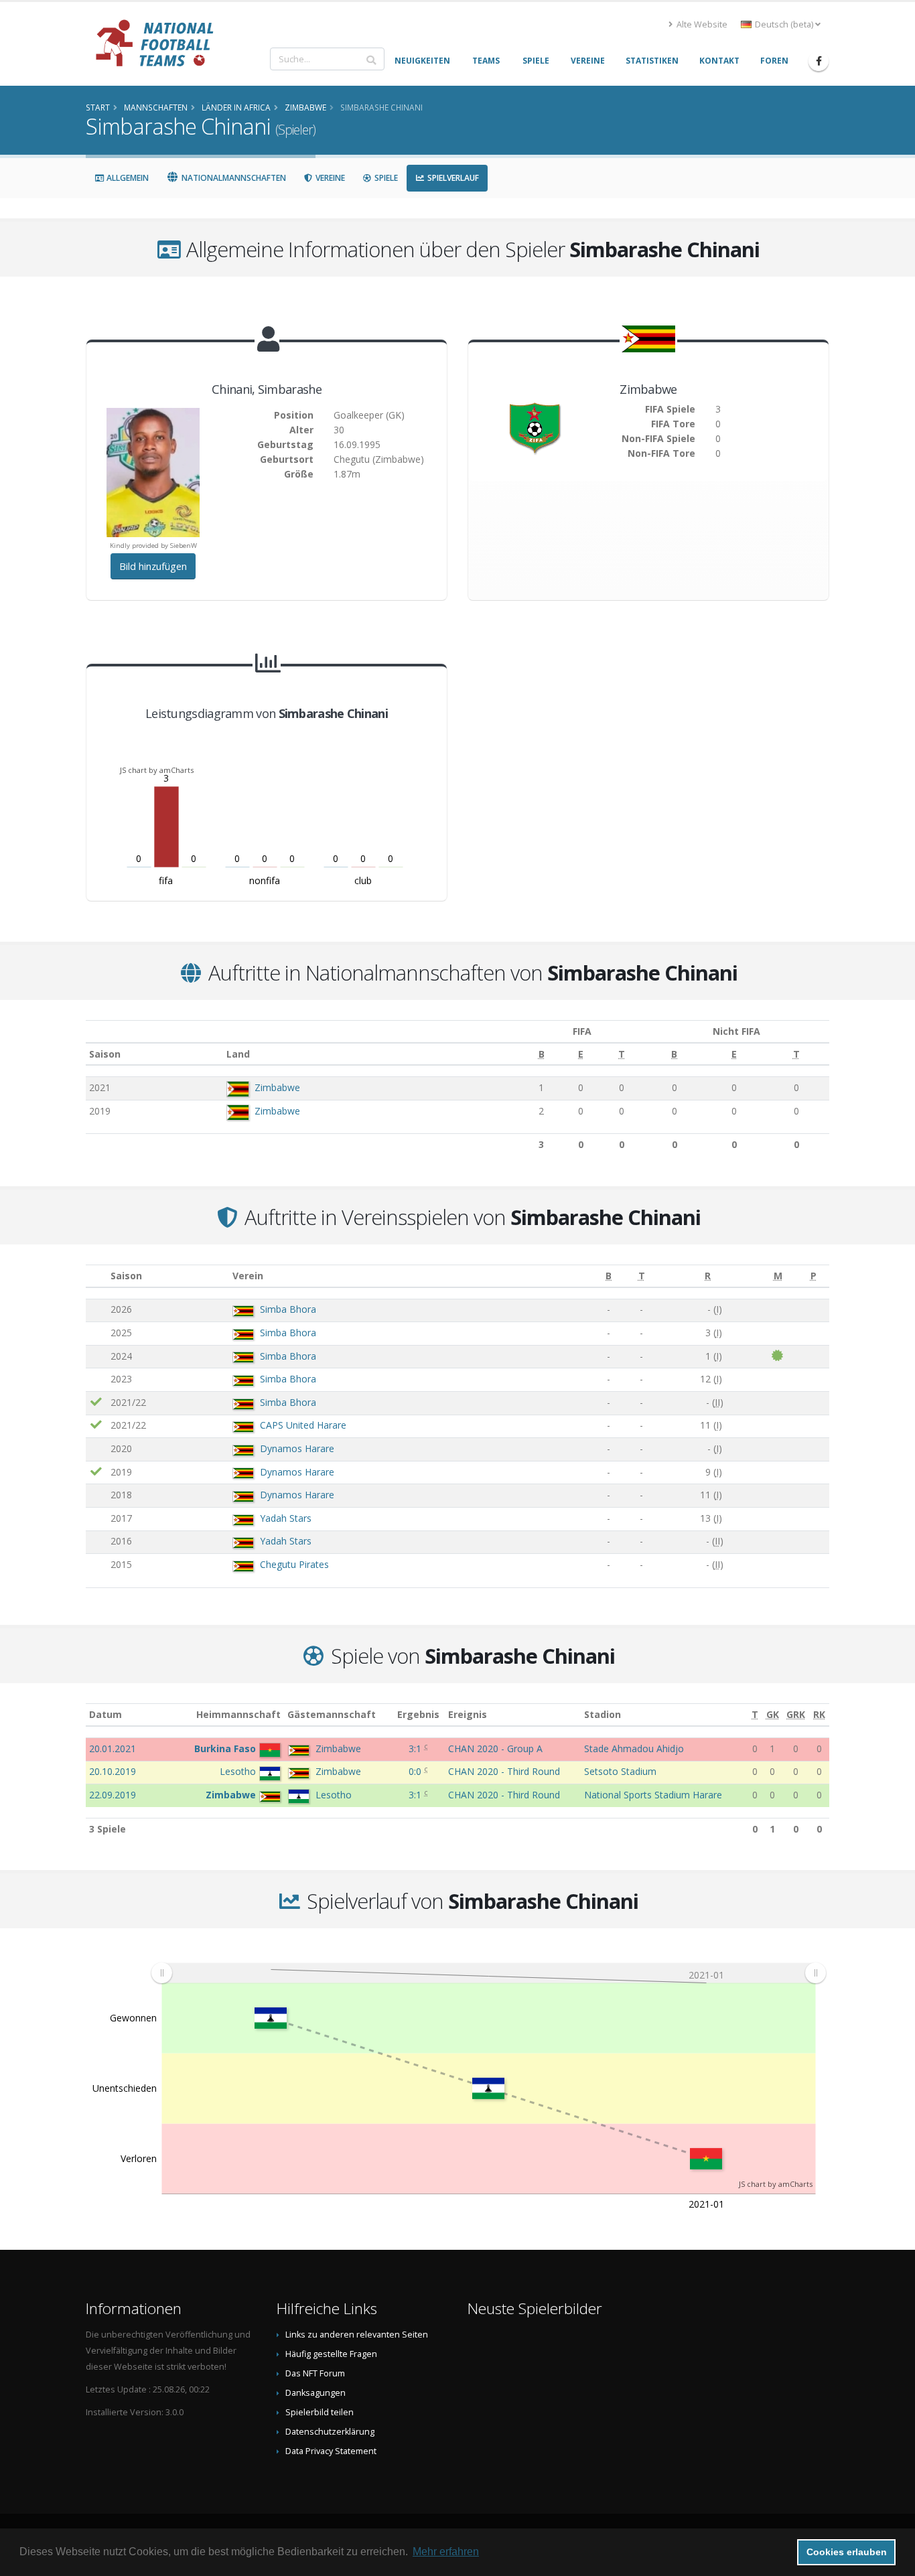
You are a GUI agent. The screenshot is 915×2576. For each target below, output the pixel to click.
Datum (105, 1714)
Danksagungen (315, 2393)
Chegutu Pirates (294, 1564)
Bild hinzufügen (153, 566)
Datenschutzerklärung (330, 2432)
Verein (248, 1276)
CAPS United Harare (303, 1425)
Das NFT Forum (315, 2373)
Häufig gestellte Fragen (331, 2354)
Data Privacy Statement (331, 2451)
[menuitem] (488, 1973)
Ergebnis (418, 1714)
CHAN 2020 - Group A (495, 1748)
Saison (105, 1054)
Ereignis (468, 1714)
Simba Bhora (288, 1309)
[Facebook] (819, 61)
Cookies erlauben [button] (847, 2552)
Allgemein (127, 178)
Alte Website (701, 24)
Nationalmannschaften (233, 178)
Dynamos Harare (297, 1448)
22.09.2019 (113, 1795)
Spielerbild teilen (320, 2412)
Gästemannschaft (332, 1714)
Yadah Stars (286, 1518)
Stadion (603, 1714)
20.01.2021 (113, 1748)
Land (238, 1054)
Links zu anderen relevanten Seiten (357, 2335)
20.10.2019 (113, 1771)
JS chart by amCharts (157, 770)
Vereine (329, 178)
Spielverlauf (452, 178)
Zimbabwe (277, 1087)
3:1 (416, 1748)
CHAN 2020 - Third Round (504, 1771)
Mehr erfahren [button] (446, 2552)
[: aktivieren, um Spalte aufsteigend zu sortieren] (96, 1276)
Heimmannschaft (238, 1714)
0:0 (416, 1771)
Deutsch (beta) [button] (784, 24)
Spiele (385, 178)
